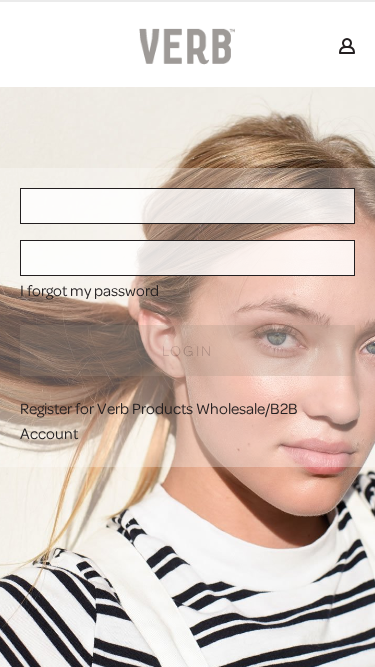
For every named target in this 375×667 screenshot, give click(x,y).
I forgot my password (89, 290)
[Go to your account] (347, 48)
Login (187, 350)
